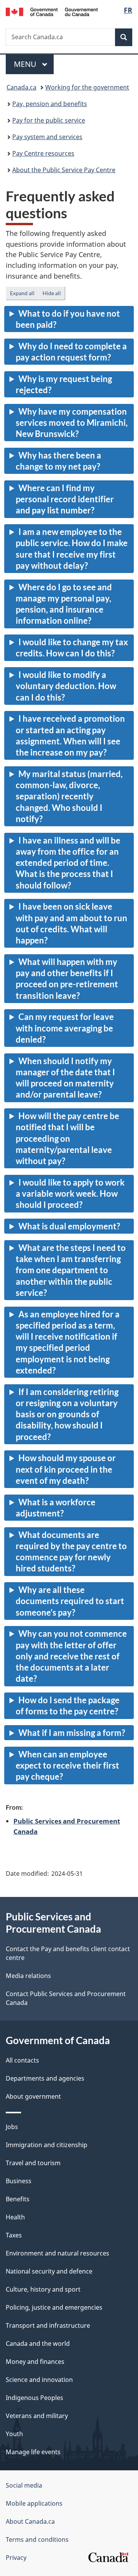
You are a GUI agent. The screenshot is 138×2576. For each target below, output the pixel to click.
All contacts (22, 2060)
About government (33, 2096)
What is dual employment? (69, 1226)
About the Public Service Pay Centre (64, 170)
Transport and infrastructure (48, 2325)
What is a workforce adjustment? (56, 1508)
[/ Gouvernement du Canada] (52, 11)
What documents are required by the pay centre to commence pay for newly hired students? (71, 1552)
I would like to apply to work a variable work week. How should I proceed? (70, 1194)
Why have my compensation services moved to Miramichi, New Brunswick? (72, 423)
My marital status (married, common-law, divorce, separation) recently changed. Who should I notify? (69, 796)
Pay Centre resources (43, 153)
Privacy (16, 2558)
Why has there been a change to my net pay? (58, 461)
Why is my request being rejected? (64, 384)
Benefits (18, 2199)
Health (15, 2217)
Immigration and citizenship (47, 2145)
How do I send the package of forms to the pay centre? (68, 1706)
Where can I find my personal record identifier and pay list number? (65, 499)
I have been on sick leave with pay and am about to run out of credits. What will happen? (71, 923)
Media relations (28, 1976)
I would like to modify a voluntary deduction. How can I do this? (66, 686)
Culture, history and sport (43, 2289)
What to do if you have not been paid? (68, 319)
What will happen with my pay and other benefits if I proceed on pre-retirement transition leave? (67, 979)
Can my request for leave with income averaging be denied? (65, 1028)
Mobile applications (34, 2503)
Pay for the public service (49, 120)
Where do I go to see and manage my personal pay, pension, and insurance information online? (64, 604)
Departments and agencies (45, 2078)
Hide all (52, 293)
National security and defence (49, 2271)
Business (19, 2181)
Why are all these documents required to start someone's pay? (70, 1601)
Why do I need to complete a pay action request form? (71, 352)
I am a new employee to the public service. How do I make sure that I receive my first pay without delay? (72, 549)
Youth (14, 2434)
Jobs (12, 2127)
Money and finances (35, 2362)
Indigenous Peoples (34, 2398)
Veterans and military (37, 2416)
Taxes (14, 2235)
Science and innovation (39, 2380)
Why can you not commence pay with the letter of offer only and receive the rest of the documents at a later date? (71, 1656)
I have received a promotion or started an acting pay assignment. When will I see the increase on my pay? (70, 735)
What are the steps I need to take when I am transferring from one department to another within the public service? (71, 1270)
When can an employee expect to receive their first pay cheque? (67, 1765)
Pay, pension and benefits (50, 104)
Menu (26, 64)
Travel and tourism (33, 2163)
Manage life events (33, 2452)
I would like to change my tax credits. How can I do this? (72, 648)
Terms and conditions (37, 2539)
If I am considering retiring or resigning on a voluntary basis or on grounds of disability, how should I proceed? (67, 1414)
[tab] (69, 321)
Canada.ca (21, 87)
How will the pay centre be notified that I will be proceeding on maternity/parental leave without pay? (67, 1138)
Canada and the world (38, 2343)
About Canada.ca (30, 2521)
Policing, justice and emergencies (54, 2307)
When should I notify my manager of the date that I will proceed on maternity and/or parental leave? (65, 1078)
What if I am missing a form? (72, 1733)
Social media (24, 2485)
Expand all (22, 293)
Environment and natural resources (58, 2253)
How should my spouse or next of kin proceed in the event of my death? (66, 1469)
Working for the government (87, 87)
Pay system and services (47, 137)
